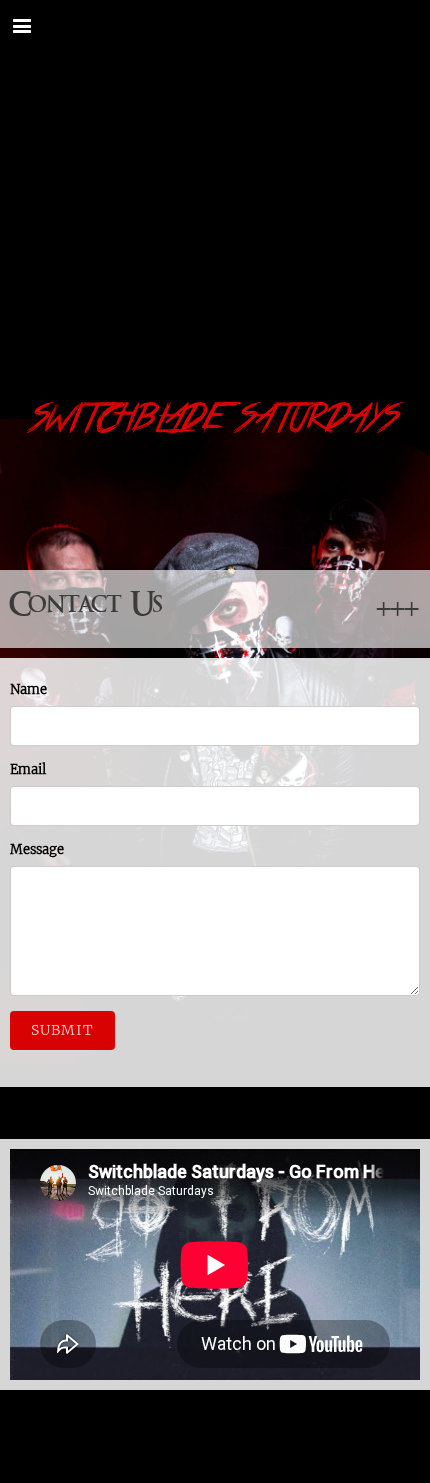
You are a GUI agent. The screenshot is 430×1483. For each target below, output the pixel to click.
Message (37, 849)
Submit (62, 1030)
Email (28, 769)
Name (28, 689)
